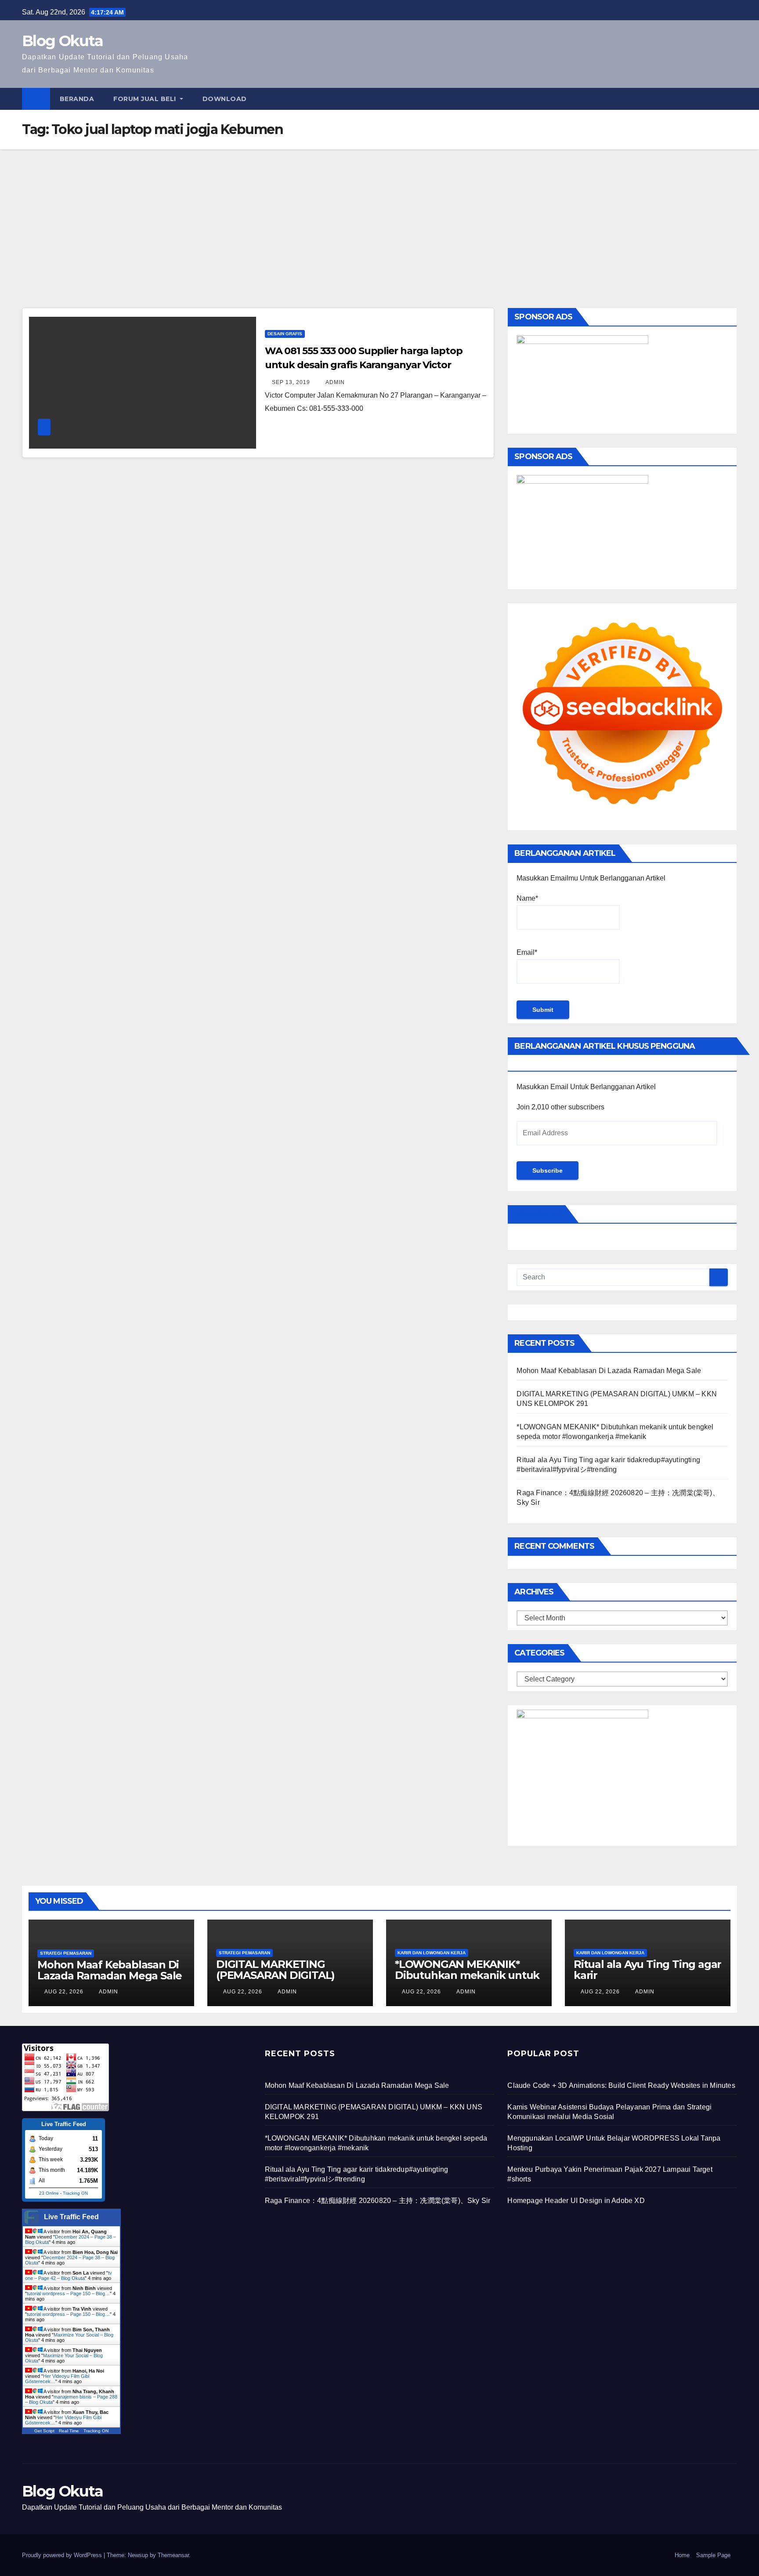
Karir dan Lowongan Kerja (432, 1953)
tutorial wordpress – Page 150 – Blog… (68, 2293)
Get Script (44, 2431)
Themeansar (173, 2555)
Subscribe (548, 1170)
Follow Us (538, 1214)
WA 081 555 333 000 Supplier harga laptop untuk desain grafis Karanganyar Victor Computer (364, 365)
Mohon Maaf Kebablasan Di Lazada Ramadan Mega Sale (609, 1371)
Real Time (69, 2431)
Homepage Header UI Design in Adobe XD (576, 2201)
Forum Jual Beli (146, 99)
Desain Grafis (285, 334)
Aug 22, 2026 (64, 1992)
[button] (731, 99)
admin (334, 382)
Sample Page (713, 2555)
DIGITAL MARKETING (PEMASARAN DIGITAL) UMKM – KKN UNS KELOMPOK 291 (275, 1981)
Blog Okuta (62, 41)
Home (682, 2555)
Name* (527, 898)
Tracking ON (75, 2193)
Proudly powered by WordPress (63, 2555)
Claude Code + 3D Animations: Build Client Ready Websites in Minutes (621, 2085)
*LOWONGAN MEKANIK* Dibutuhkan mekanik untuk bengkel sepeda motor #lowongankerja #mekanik (467, 1981)
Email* (527, 952)
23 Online (49, 2193)
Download (225, 99)
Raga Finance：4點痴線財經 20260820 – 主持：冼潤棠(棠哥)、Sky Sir (378, 2201)
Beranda (77, 99)
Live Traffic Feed (71, 2217)
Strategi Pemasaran (66, 1953)
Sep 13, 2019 (291, 382)
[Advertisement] (379, 215)
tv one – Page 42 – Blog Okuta (69, 2275)
